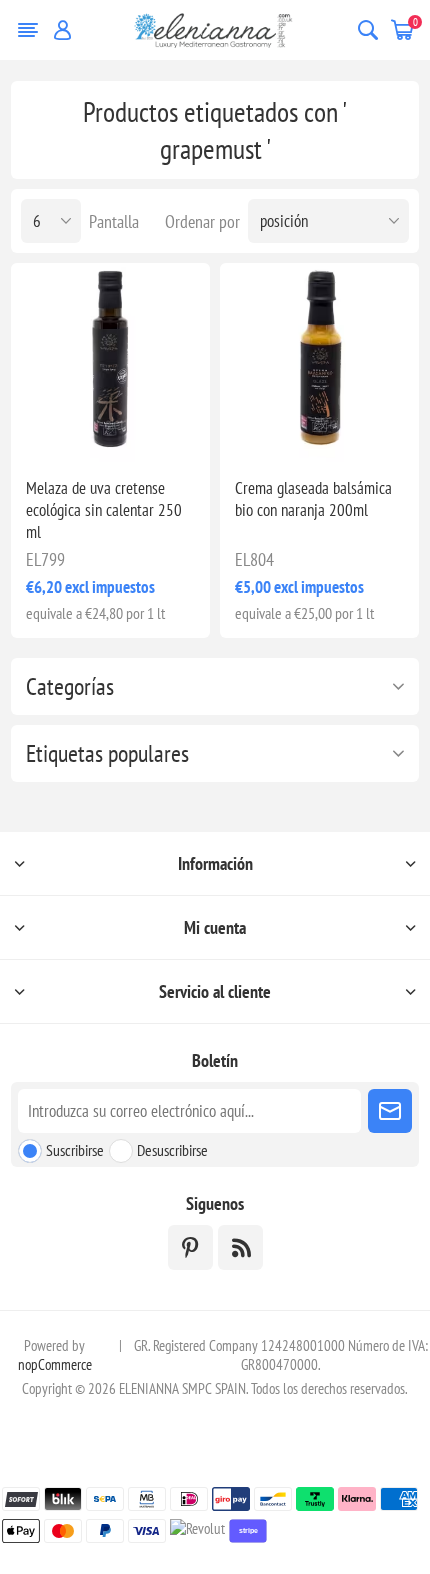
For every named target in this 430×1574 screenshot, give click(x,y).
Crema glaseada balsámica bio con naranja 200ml (313, 499)
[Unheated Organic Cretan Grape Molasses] (110, 362)
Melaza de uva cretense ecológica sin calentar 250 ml (104, 510)
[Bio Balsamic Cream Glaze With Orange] (319, 362)
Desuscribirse (172, 1150)
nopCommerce (55, 1364)
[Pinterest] (190, 1247)
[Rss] (240, 1247)
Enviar (390, 1111)
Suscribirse (75, 1150)
